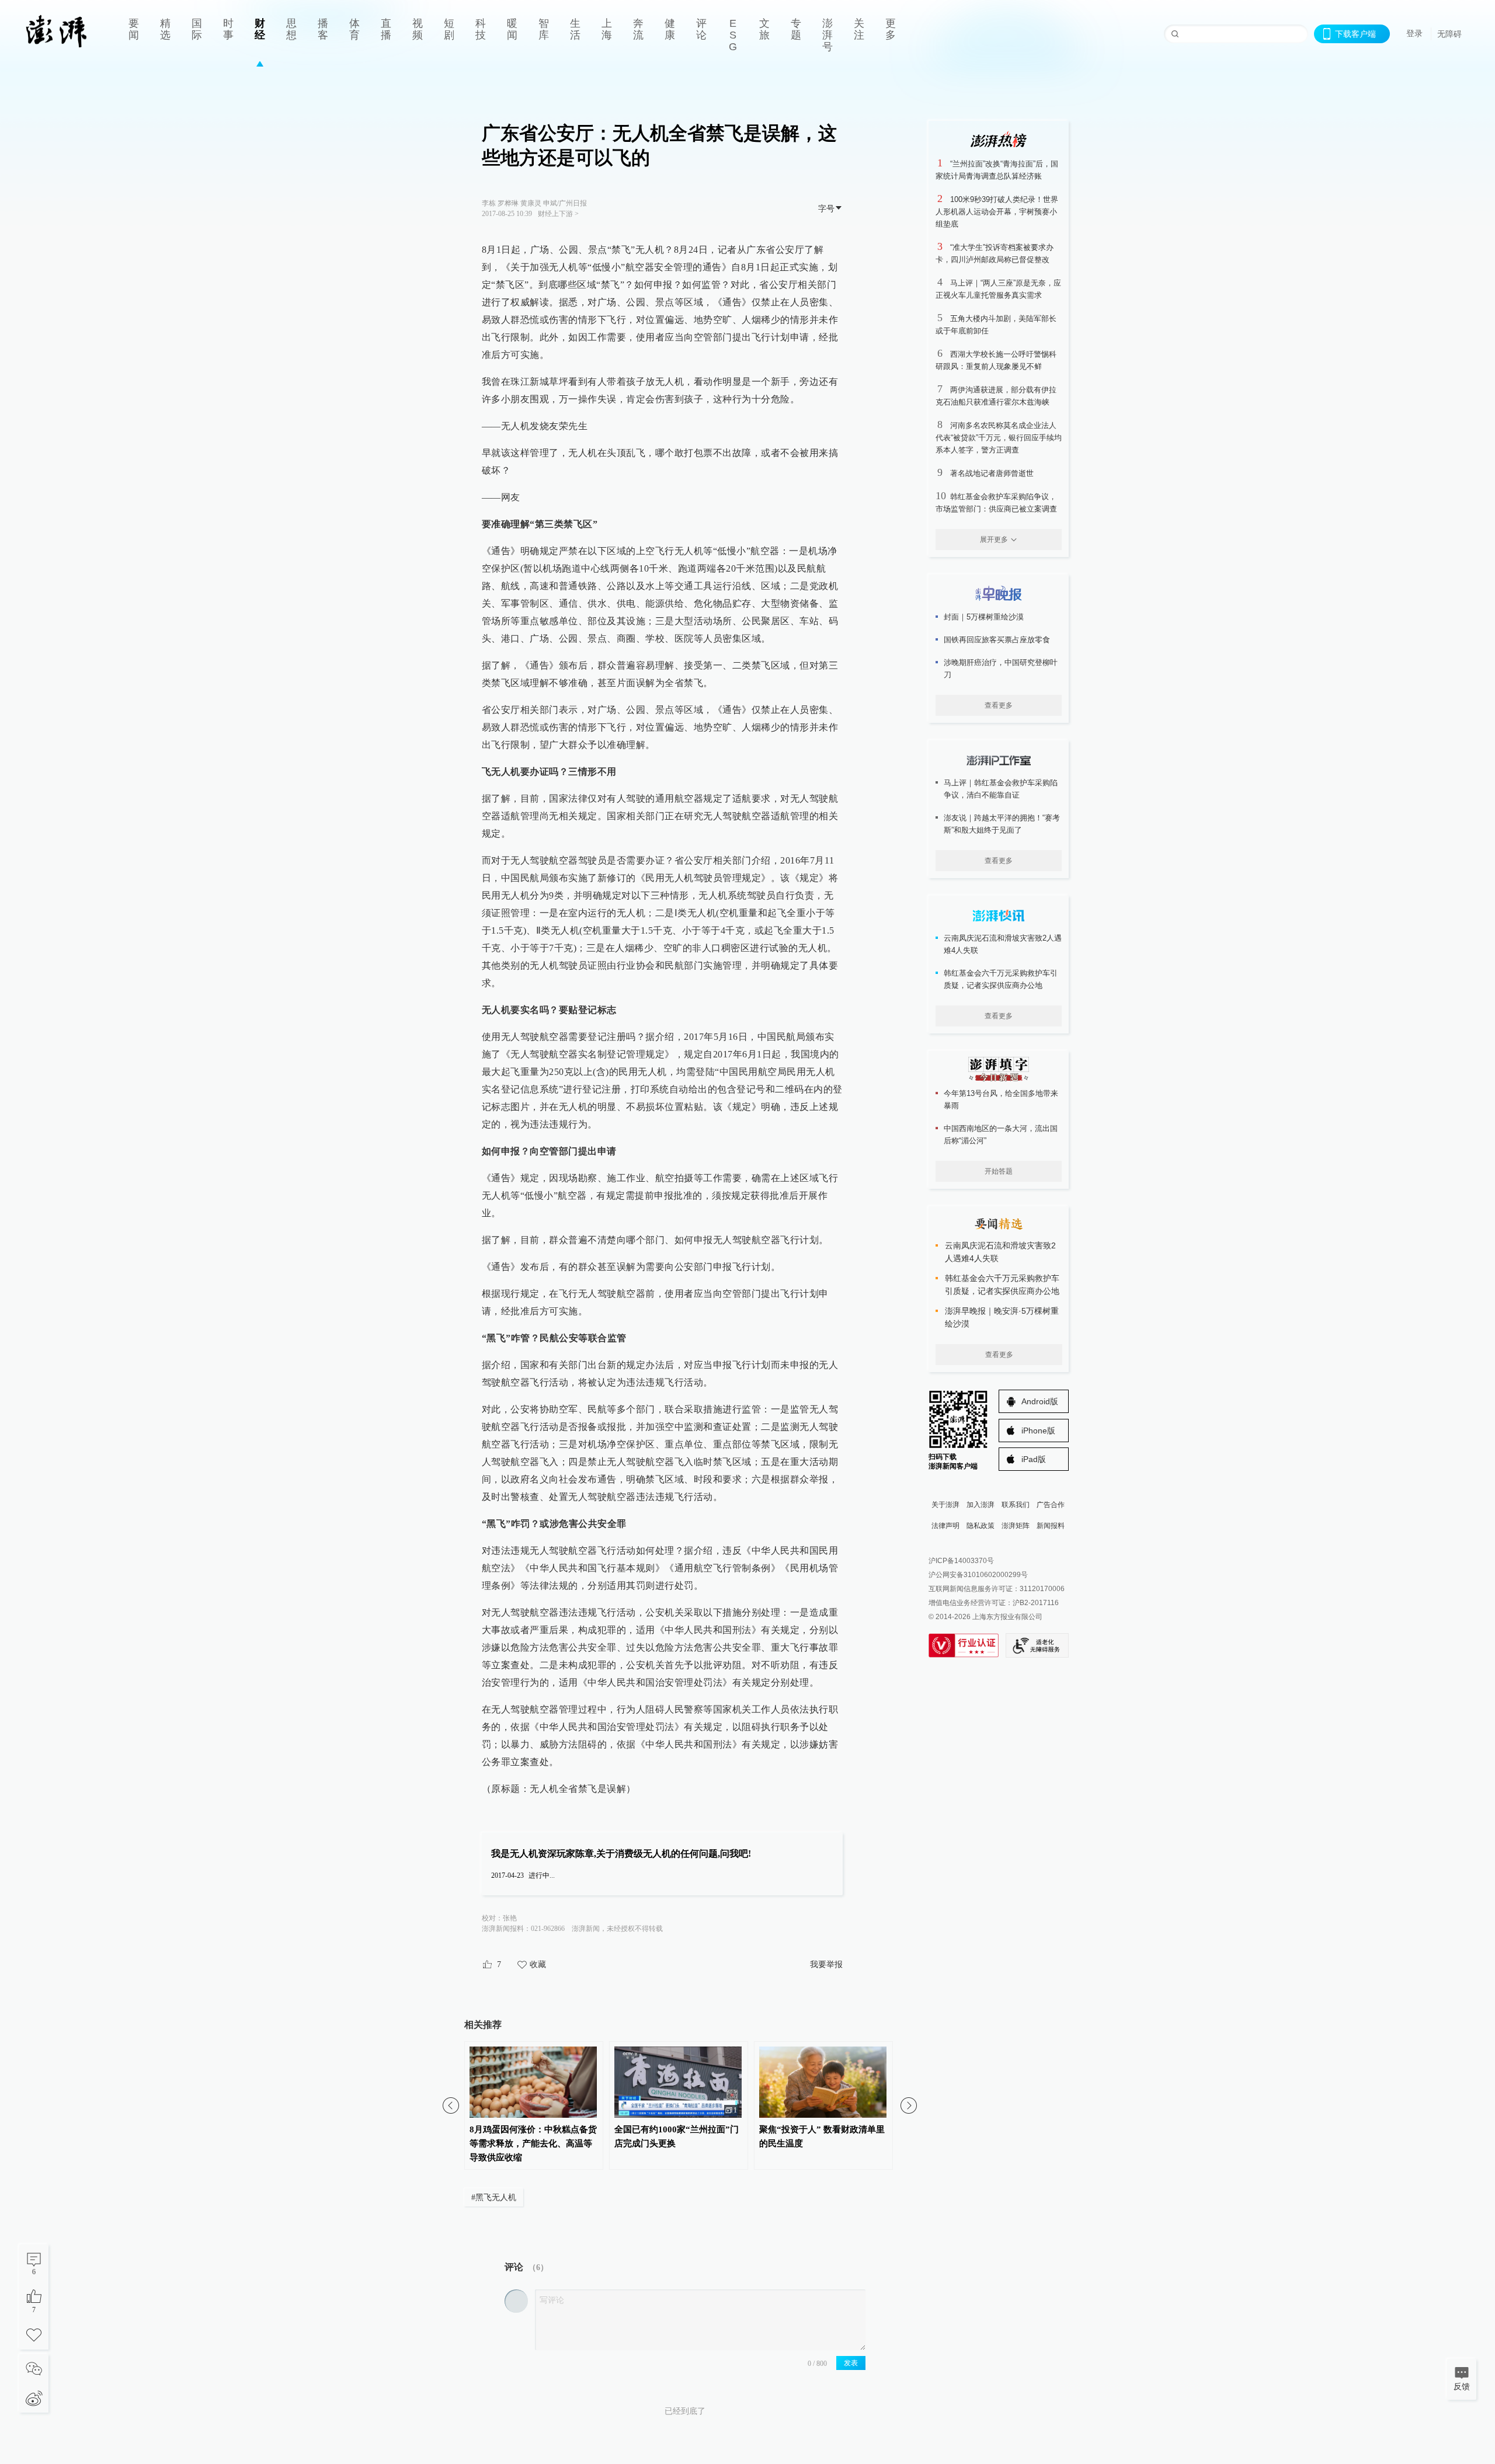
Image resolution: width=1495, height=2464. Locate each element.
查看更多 (999, 705)
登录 (1414, 33)
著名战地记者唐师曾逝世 (992, 473)
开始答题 (999, 1171)
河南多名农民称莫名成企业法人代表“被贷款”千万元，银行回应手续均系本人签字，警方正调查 (999, 438)
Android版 (1040, 1401)
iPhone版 (1038, 1431)
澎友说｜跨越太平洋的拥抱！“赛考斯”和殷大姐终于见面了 (1002, 824)
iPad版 (1034, 1459)
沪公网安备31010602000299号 (978, 1575)
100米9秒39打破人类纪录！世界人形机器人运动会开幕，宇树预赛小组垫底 (997, 212)
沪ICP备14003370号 (961, 1561)
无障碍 (1449, 34)
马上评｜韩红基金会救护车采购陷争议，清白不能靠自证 (1001, 789)
